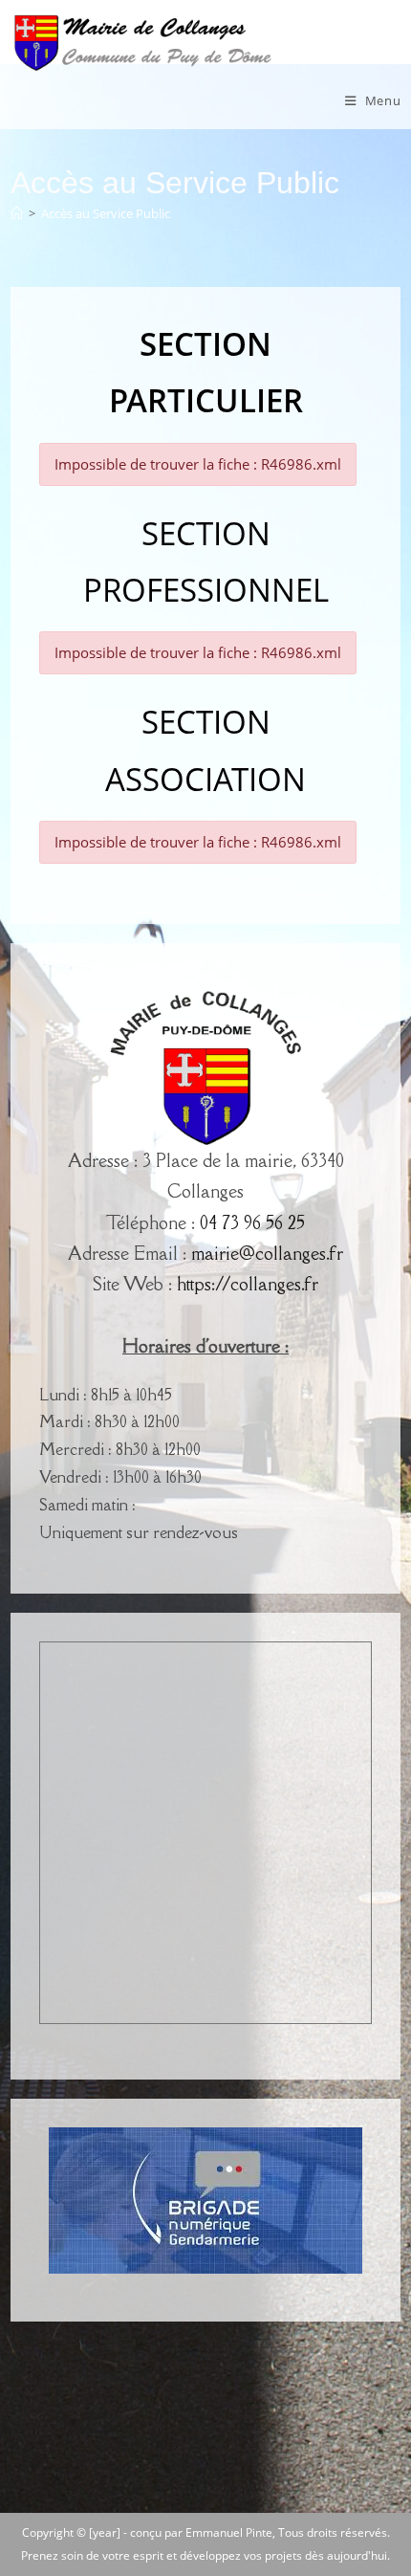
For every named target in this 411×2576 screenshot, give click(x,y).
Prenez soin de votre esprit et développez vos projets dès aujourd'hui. (205, 2555)
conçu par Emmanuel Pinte (201, 2532)
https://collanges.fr (248, 1284)
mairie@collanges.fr (267, 1253)
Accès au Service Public (106, 213)
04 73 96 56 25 (252, 1222)
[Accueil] (17, 213)
